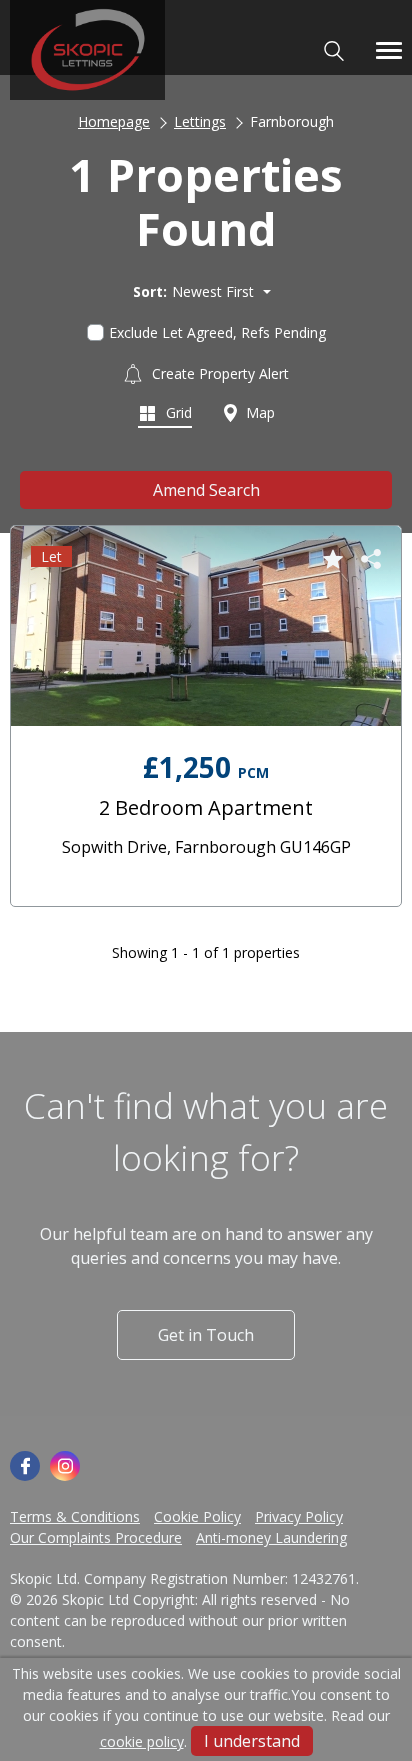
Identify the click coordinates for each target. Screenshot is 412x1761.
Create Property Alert (218, 373)
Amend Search (206, 490)
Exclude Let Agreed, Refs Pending (217, 332)
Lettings (200, 121)
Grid (177, 412)
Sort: (150, 291)
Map (258, 412)
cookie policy (142, 1741)
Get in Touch (206, 1335)
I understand (252, 1741)
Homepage (114, 121)
